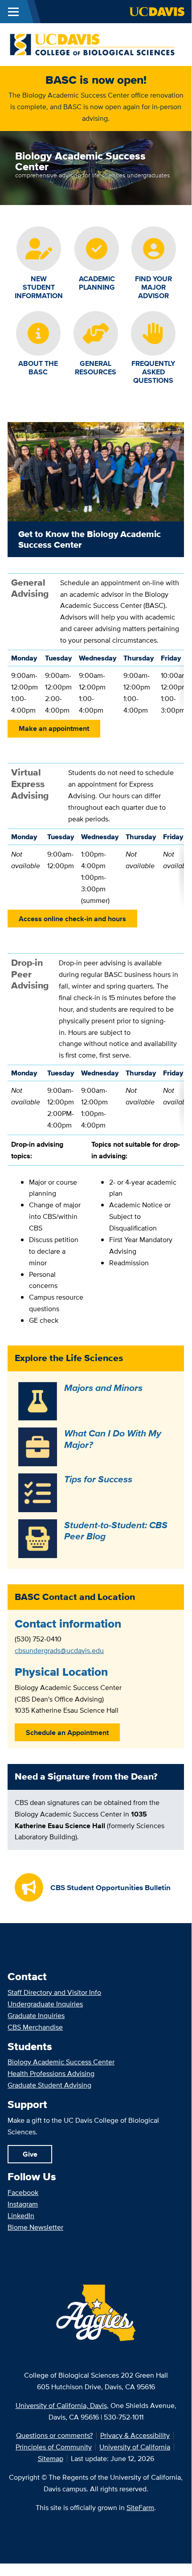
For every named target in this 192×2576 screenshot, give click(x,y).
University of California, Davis (61, 2406)
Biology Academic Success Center (61, 2062)
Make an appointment (54, 728)
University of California (135, 2447)
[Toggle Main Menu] (13, 12)
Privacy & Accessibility (135, 2435)
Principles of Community (54, 2447)
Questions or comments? (54, 2435)
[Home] (92, 44)
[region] (96, 611)
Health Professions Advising (51, 2074)
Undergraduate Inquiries (45, 2004)
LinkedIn (21, 2216)
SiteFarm (140, 2508)
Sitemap (51, 2459)
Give (30, 2154)
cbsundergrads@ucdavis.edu (59, 1651)
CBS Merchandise (35, 2027)
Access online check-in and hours (72, 919)
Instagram (23, 2204)
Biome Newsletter (35, 2227)
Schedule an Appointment (67, 1733)
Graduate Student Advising (49, 2085)
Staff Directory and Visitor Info (54, 1992)
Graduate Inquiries (36, 2016)
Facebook (23, 2192)
